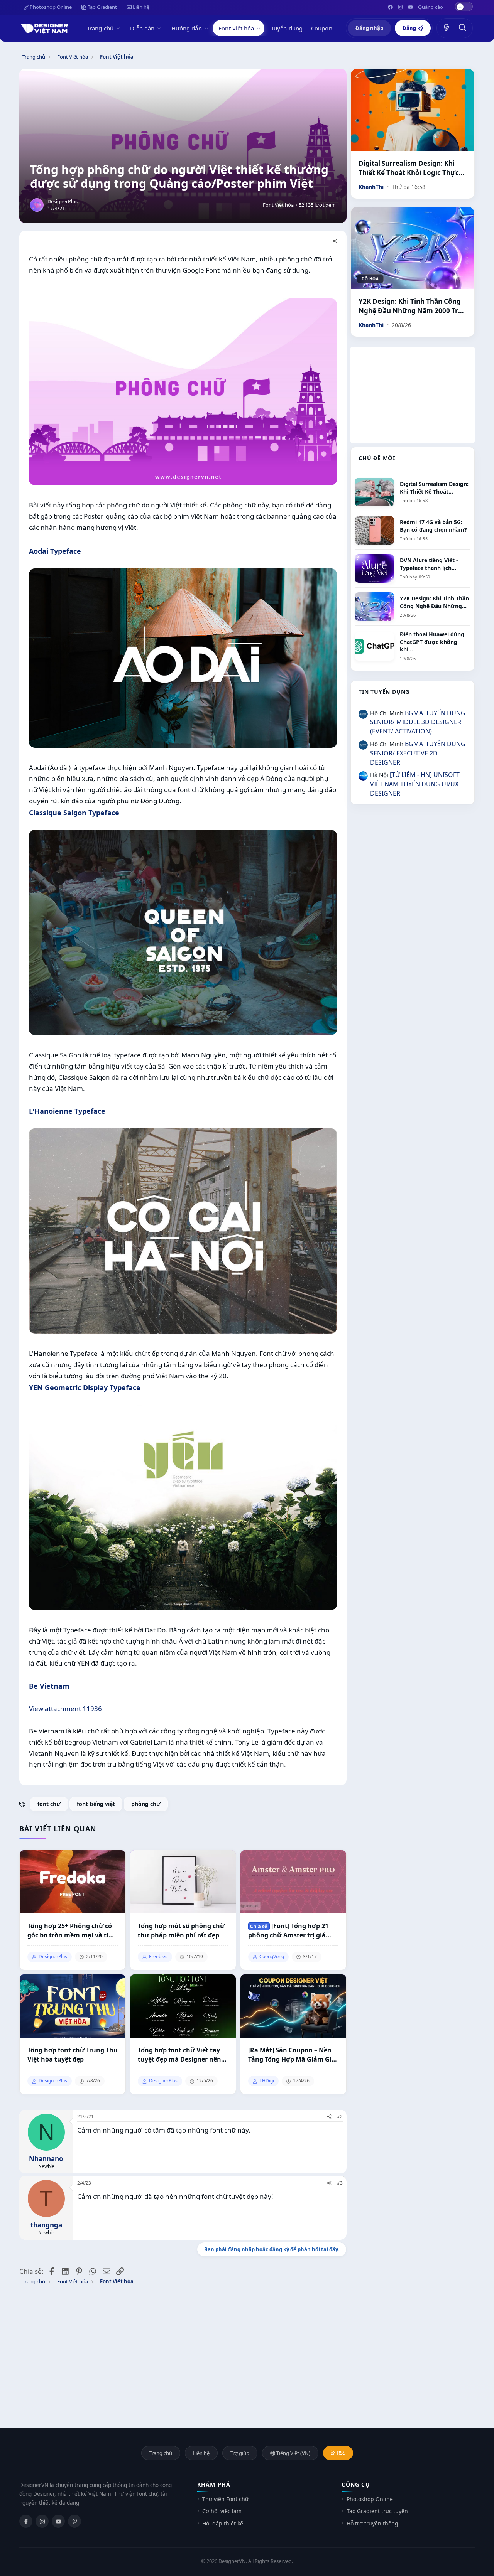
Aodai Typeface (55, 551)
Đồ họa (370, 279)
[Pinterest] (74, 2521)
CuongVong (272, 1957)
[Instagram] (42, 2521)
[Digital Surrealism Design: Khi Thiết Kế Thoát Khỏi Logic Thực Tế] (413, 110)
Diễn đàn (142, 28)
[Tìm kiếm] (463, 28)
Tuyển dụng (287, 28)
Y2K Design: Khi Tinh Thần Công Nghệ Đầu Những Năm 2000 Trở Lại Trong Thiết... (411, 306)
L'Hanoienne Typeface (67, 1111)
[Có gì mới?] (447, 28)
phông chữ (146, 1804)
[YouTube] (58, 2521)
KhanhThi (371, 187)
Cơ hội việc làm (222, 2511)
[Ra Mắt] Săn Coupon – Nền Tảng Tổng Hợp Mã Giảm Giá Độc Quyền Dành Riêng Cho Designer (292, 2055)
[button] (119, 28)
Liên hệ (140, 7)
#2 (340, 2117)
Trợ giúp (240, 2453)
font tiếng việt (96, 1804)
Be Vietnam (49, 1686)
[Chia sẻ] (335, 242)
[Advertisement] (413, 395)
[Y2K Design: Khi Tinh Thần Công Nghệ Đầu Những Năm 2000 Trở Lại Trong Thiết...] (413, 248)
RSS (341, 2453)
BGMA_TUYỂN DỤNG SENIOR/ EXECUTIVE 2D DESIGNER (418, 753)
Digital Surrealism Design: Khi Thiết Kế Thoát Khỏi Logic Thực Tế (409, 168)
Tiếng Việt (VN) (293, 2453)
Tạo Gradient (102, 7)
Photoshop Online (50, 7)
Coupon (322, 28)
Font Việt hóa (236, 28)
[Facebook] (26, 2521)
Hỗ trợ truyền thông (372, 2523)
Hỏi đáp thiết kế (223, 2523)
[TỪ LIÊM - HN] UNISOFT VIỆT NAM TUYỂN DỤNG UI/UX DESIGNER (415, 784)
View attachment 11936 (65, 1709)
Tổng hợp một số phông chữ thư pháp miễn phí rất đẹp (181, 1930)
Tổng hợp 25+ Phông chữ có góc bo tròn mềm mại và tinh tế (72, 1931)
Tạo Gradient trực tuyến (377, 2511)
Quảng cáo (431, 7)
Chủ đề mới (377, 458)
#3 (340, 2183)
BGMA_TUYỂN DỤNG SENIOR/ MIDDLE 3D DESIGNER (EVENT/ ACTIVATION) (418, 722)
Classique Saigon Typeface (74, 813)
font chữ (49, 1804)
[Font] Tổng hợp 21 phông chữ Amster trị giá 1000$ (288, 1931)
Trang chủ (100, 28)
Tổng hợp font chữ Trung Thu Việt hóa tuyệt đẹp (73, 2055)
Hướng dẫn (187, 28)
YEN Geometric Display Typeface (85, 1387)
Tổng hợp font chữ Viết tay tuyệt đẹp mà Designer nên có (179, 2055)
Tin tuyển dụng (384, 692)
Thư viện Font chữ (225, 2499)
